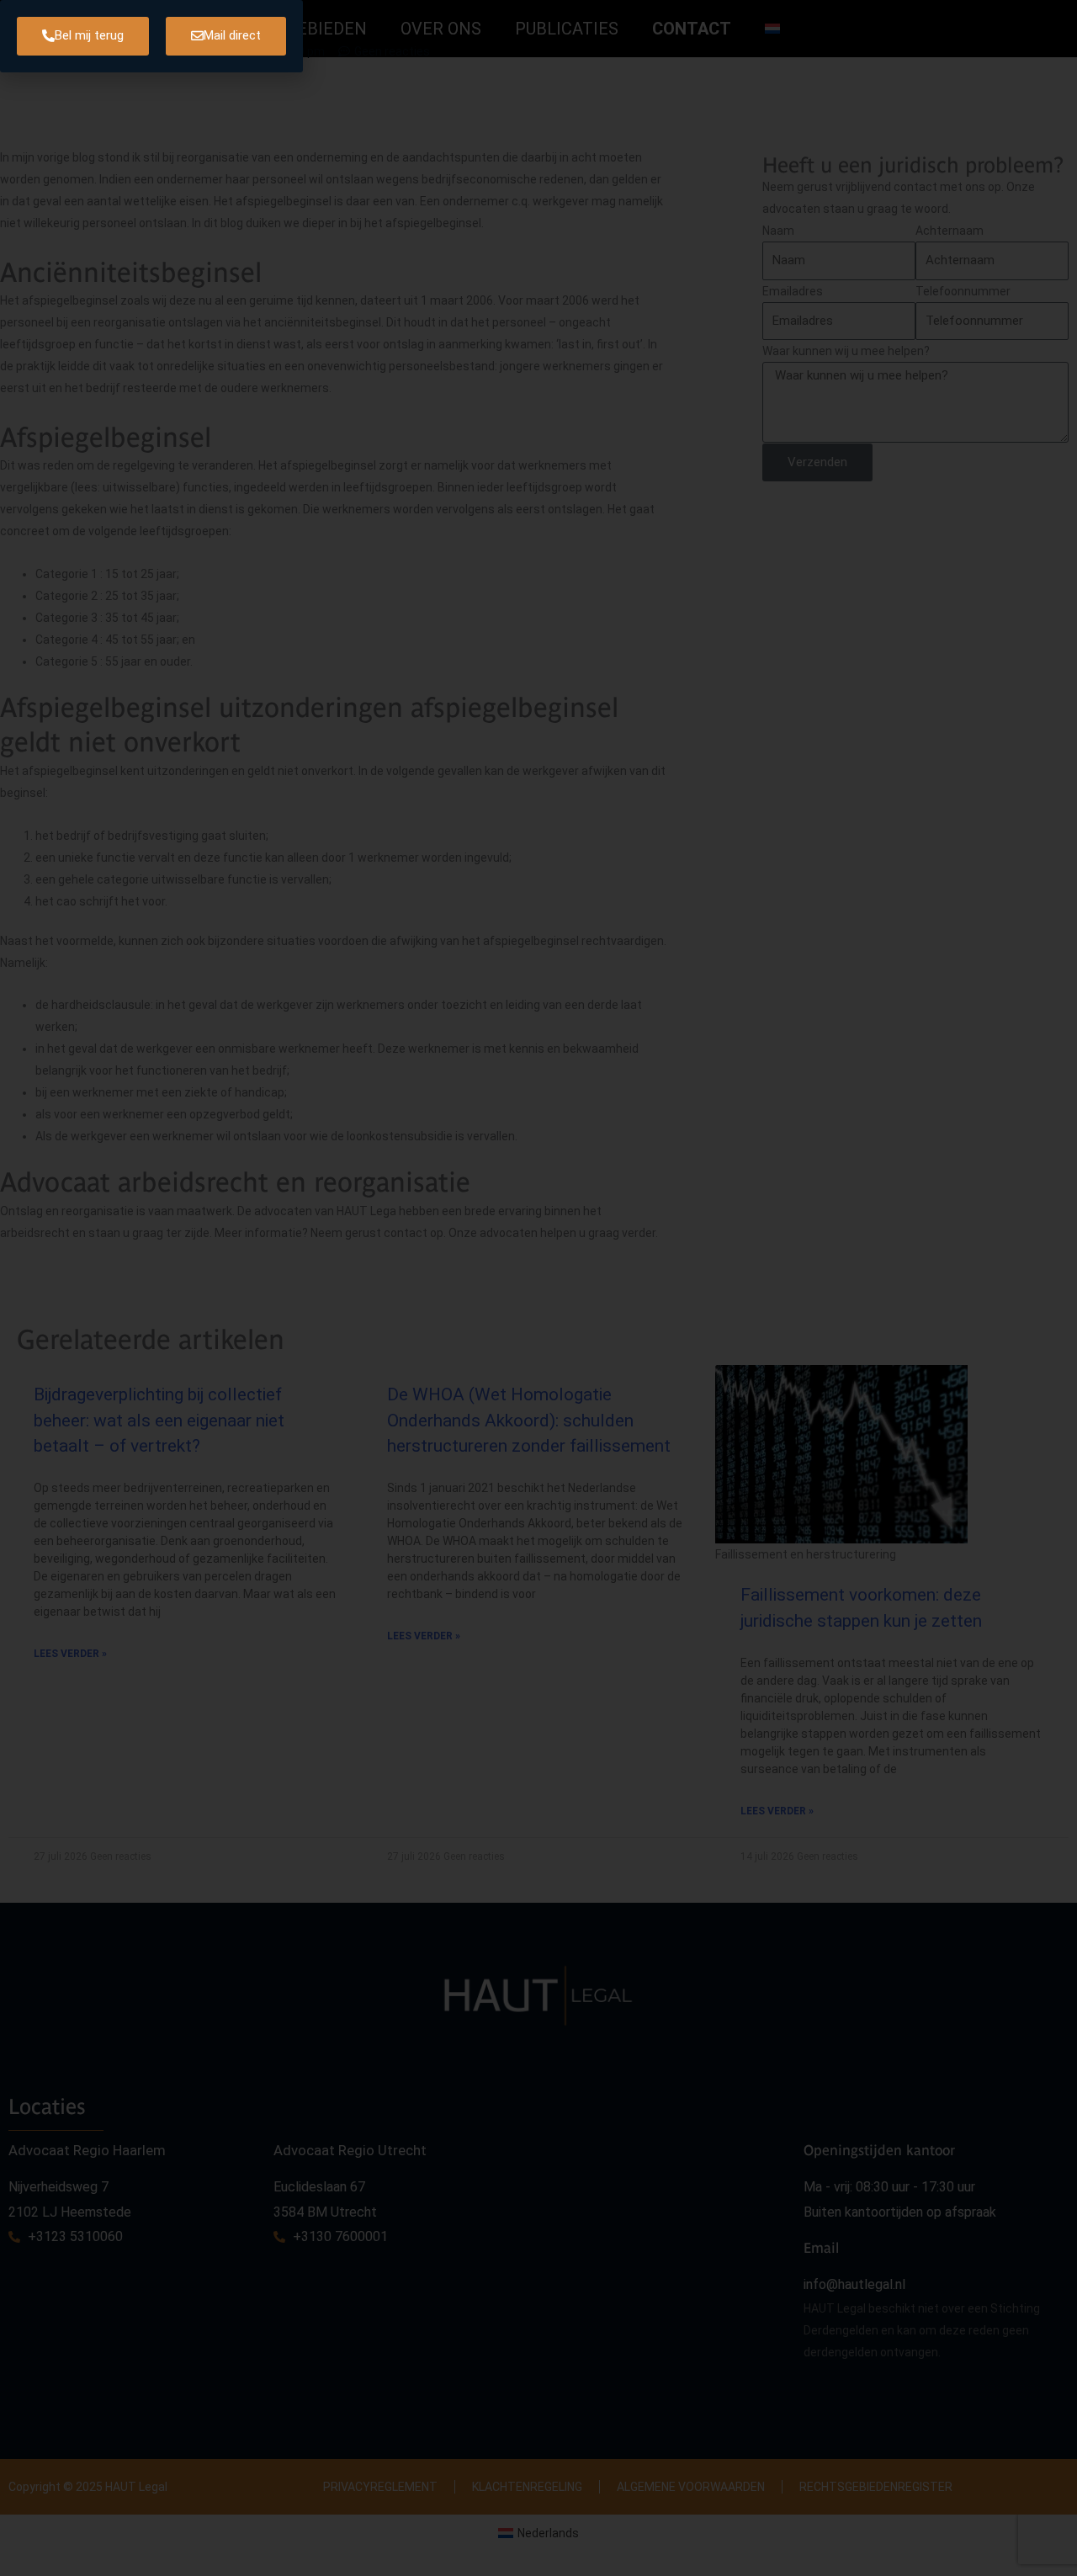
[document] (538, 1288)
